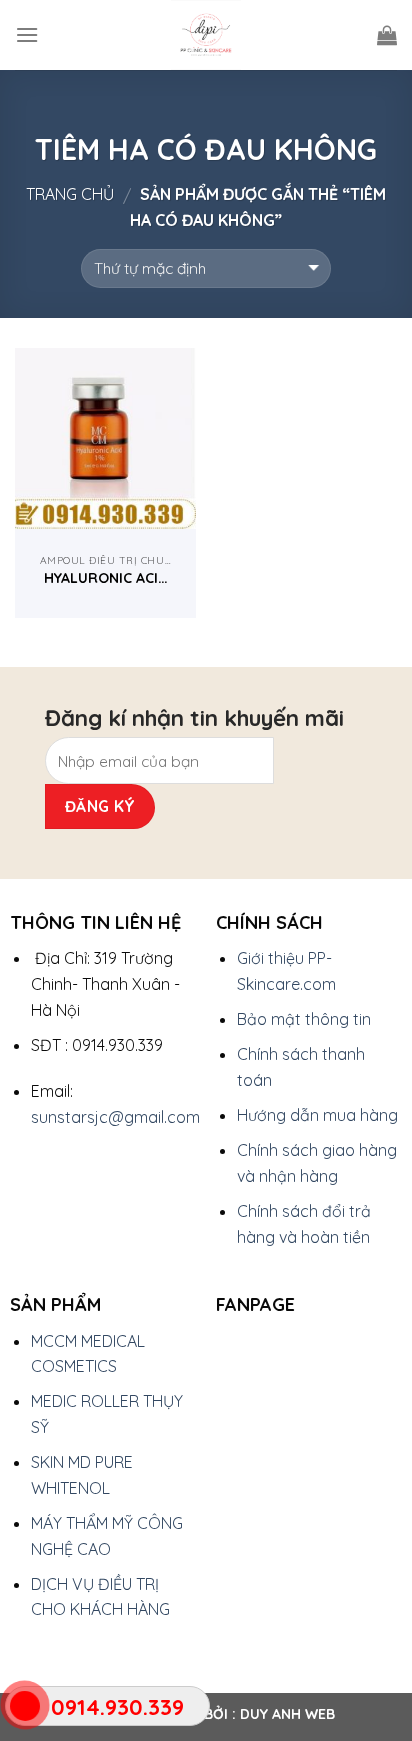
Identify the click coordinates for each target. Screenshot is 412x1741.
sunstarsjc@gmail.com (115, 1117)
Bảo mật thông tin (304, 1019)
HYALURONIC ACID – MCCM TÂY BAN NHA (106, 578)
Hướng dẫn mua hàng (317, 1115)
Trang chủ (70, 194)
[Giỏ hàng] (387, 35)
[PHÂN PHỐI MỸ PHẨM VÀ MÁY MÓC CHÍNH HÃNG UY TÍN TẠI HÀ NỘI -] (206, 35)
